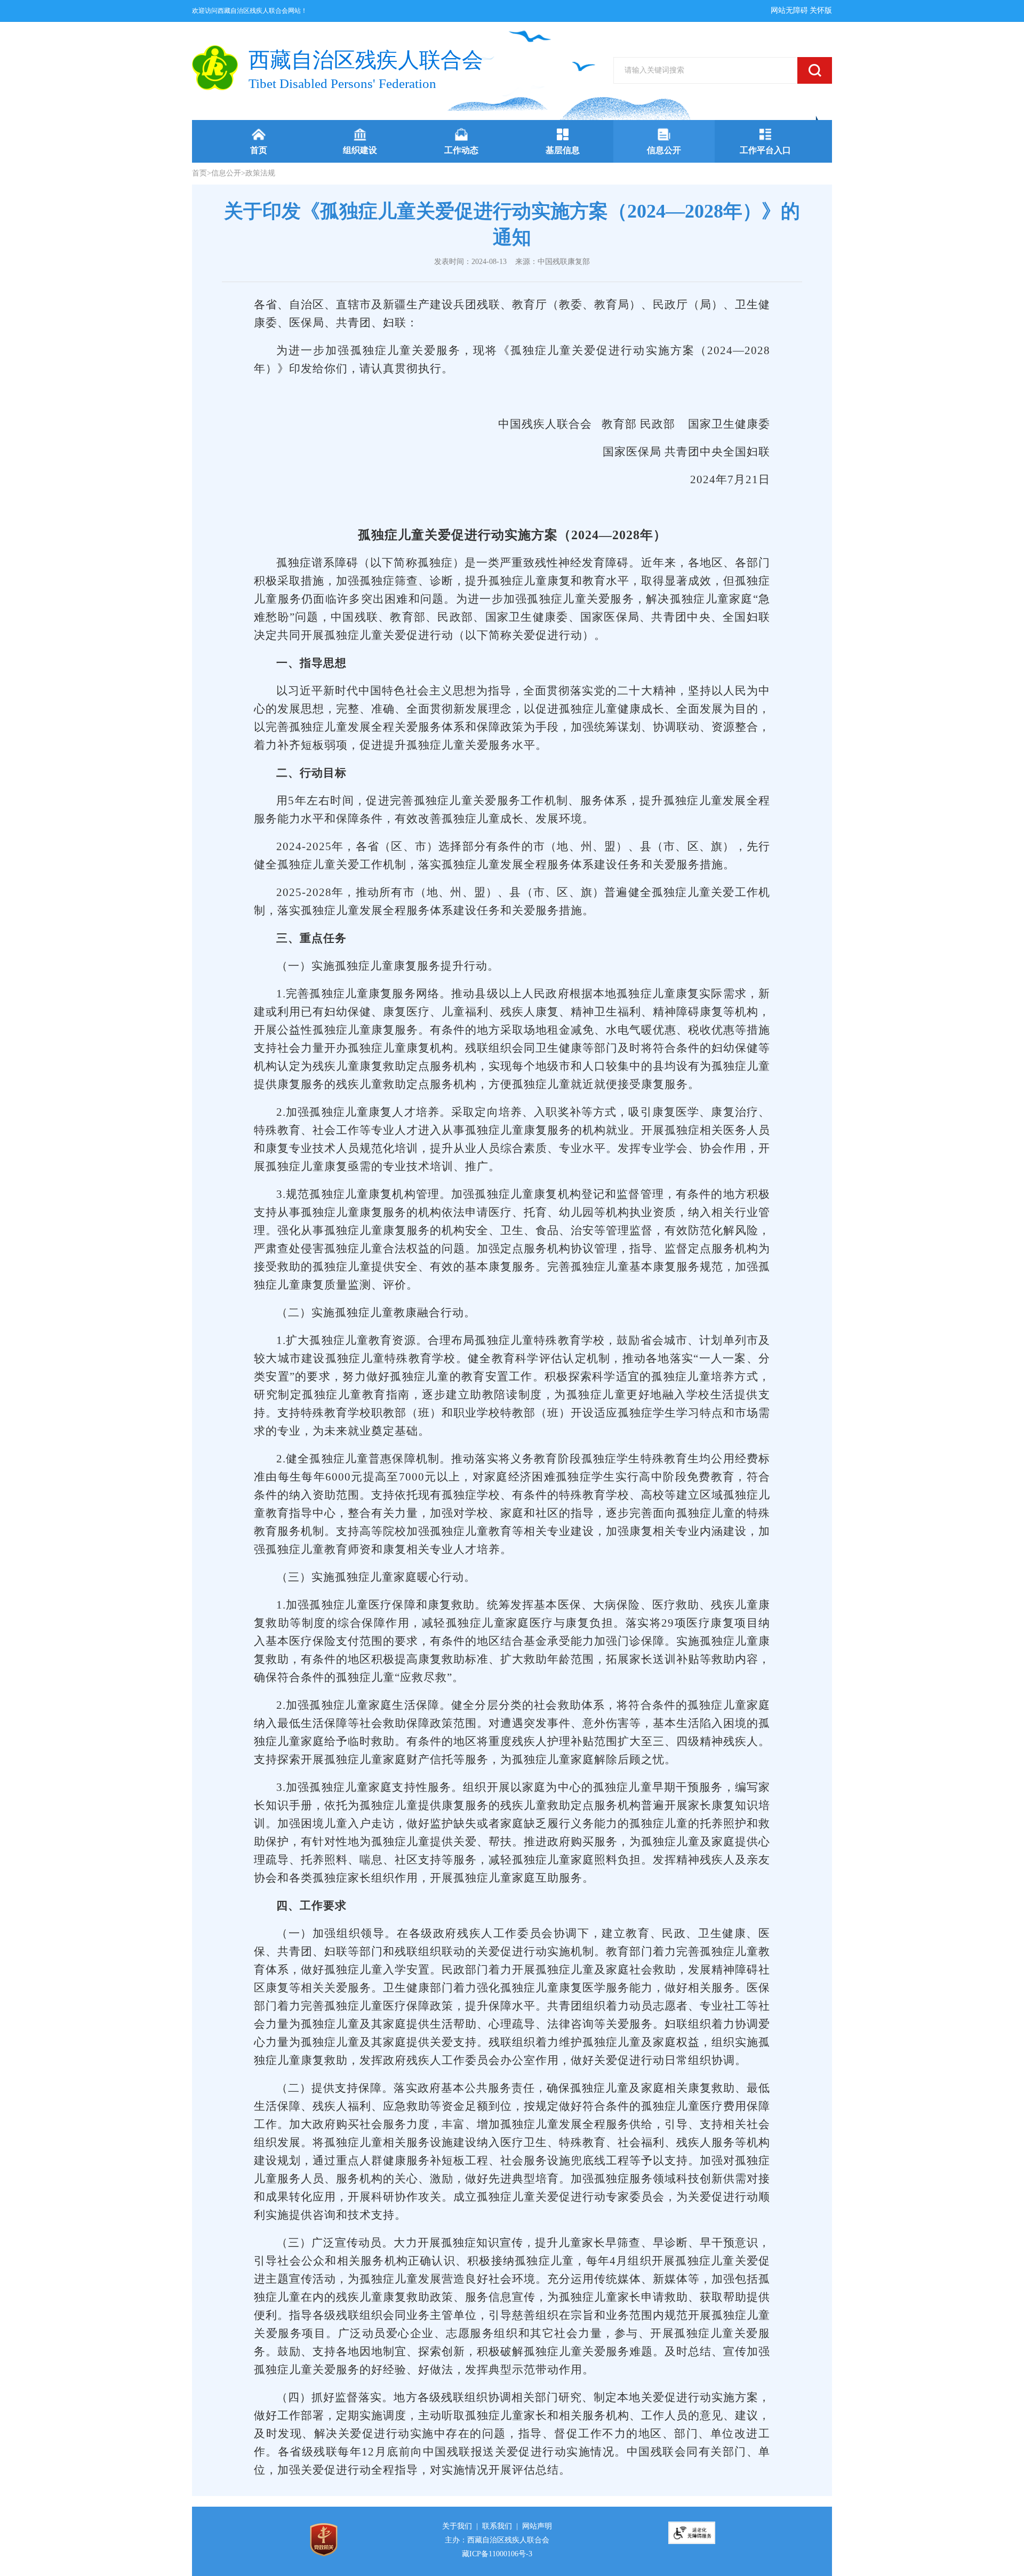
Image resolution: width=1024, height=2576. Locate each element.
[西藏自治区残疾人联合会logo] (215, 68)
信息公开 (226, 173)
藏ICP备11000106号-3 (497, 2554)
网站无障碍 (789, 10)
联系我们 (497, 2526)
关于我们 (457, 2526)
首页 (199, 173)
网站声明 (537, 2526)
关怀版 (821, 10)
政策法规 (260, 173)
